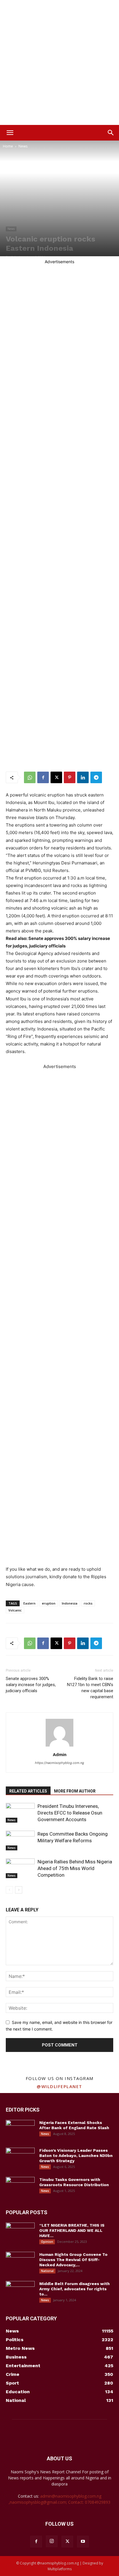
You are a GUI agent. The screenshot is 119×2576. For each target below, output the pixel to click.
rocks (88, 1603)
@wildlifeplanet (59, 2086)
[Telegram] (96, 777)
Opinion (47, 2242)
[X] (56, 777)
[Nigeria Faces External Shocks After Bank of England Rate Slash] (20, 2130)
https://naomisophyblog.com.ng (59, 1763)
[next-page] (19, 1890)
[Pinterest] (70, 777)
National (47, 2271)
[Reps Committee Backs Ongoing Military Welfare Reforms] (20, 1841)
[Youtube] (83, 2542)
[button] (10, 133)
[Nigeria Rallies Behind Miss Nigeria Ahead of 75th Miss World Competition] (20, 1868)
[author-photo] (59, 1746)
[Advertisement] (59, 62)
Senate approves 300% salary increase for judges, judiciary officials (31, 1685)
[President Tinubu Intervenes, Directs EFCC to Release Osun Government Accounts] (20, 1813)
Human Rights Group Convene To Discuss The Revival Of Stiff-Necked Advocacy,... (73, 2260)
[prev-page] (9, 1890)
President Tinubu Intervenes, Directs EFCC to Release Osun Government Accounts (70, 1813)
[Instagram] (52, 2541)
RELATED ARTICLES (28, 1791)
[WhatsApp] (30, 777)
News (23, 146)
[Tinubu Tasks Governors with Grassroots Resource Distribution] (20, 2187)
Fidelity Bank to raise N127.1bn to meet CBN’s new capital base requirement (90, 1688)
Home (8, 146)
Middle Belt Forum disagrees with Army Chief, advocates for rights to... (75, 2289)
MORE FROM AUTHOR (75, 1791)
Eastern (29, 1603)
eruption (49, 1603)
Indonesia (70, 1603)
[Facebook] (43, 777)
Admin (60, 1754)
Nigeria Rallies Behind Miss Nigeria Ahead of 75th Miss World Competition (75, 1868)
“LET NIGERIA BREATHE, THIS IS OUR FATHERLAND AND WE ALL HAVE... (72, 2230)
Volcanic (15, 1610)
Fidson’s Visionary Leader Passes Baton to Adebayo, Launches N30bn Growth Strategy (76, 2155)
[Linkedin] (83, 777)
